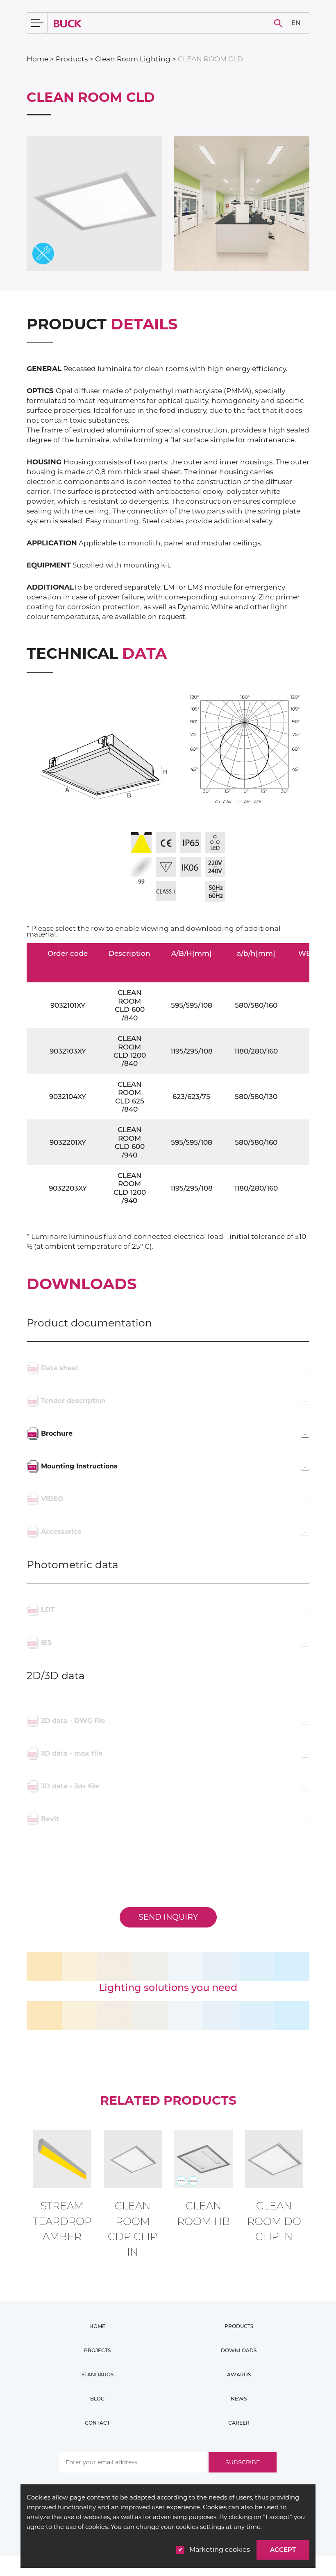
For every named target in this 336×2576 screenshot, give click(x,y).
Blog (97, 2399)
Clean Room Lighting (133, 59)
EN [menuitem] (296, 22)
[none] (296, 23)
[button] (184, 203)
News (239, 2399)
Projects (97, 2350)
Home (37, 59)
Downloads (239, 2350)
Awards (239, 2374)
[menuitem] (296, 23)
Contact (97, 2423)
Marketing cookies (220, 2550)
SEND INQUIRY (168, 1917)
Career (239, 2423)
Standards (98, 2374)
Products (72, 59)
